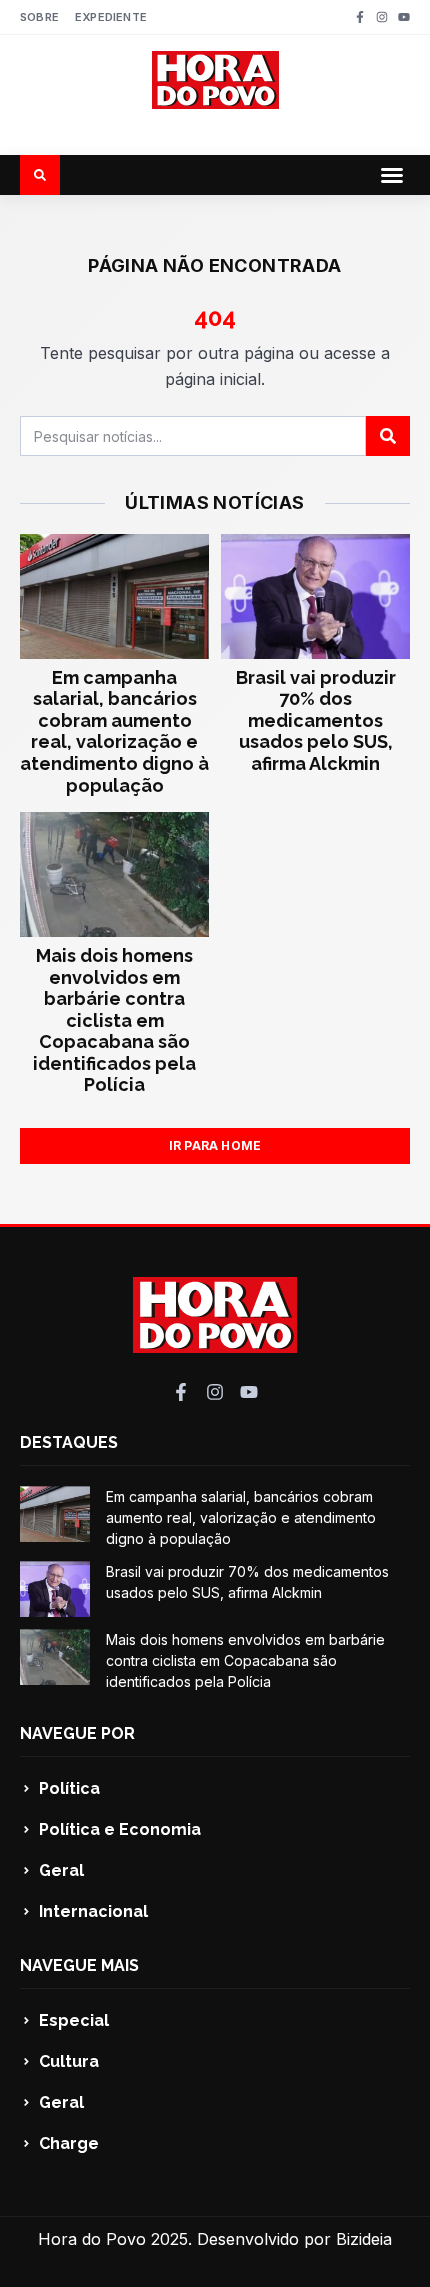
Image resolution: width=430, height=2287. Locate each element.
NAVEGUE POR (77, 1733)
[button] (392, 175)
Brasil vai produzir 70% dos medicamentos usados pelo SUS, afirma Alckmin (316, 720)
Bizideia (364, 2239)
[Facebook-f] (360, 17)
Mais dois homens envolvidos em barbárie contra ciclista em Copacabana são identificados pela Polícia (114, 1020)
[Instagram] (382, 17)
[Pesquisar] (388, 436)
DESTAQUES (69, 1442)
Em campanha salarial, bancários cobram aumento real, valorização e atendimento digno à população (114, 731)
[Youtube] (404, 17)
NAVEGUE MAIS (79, 1965)
